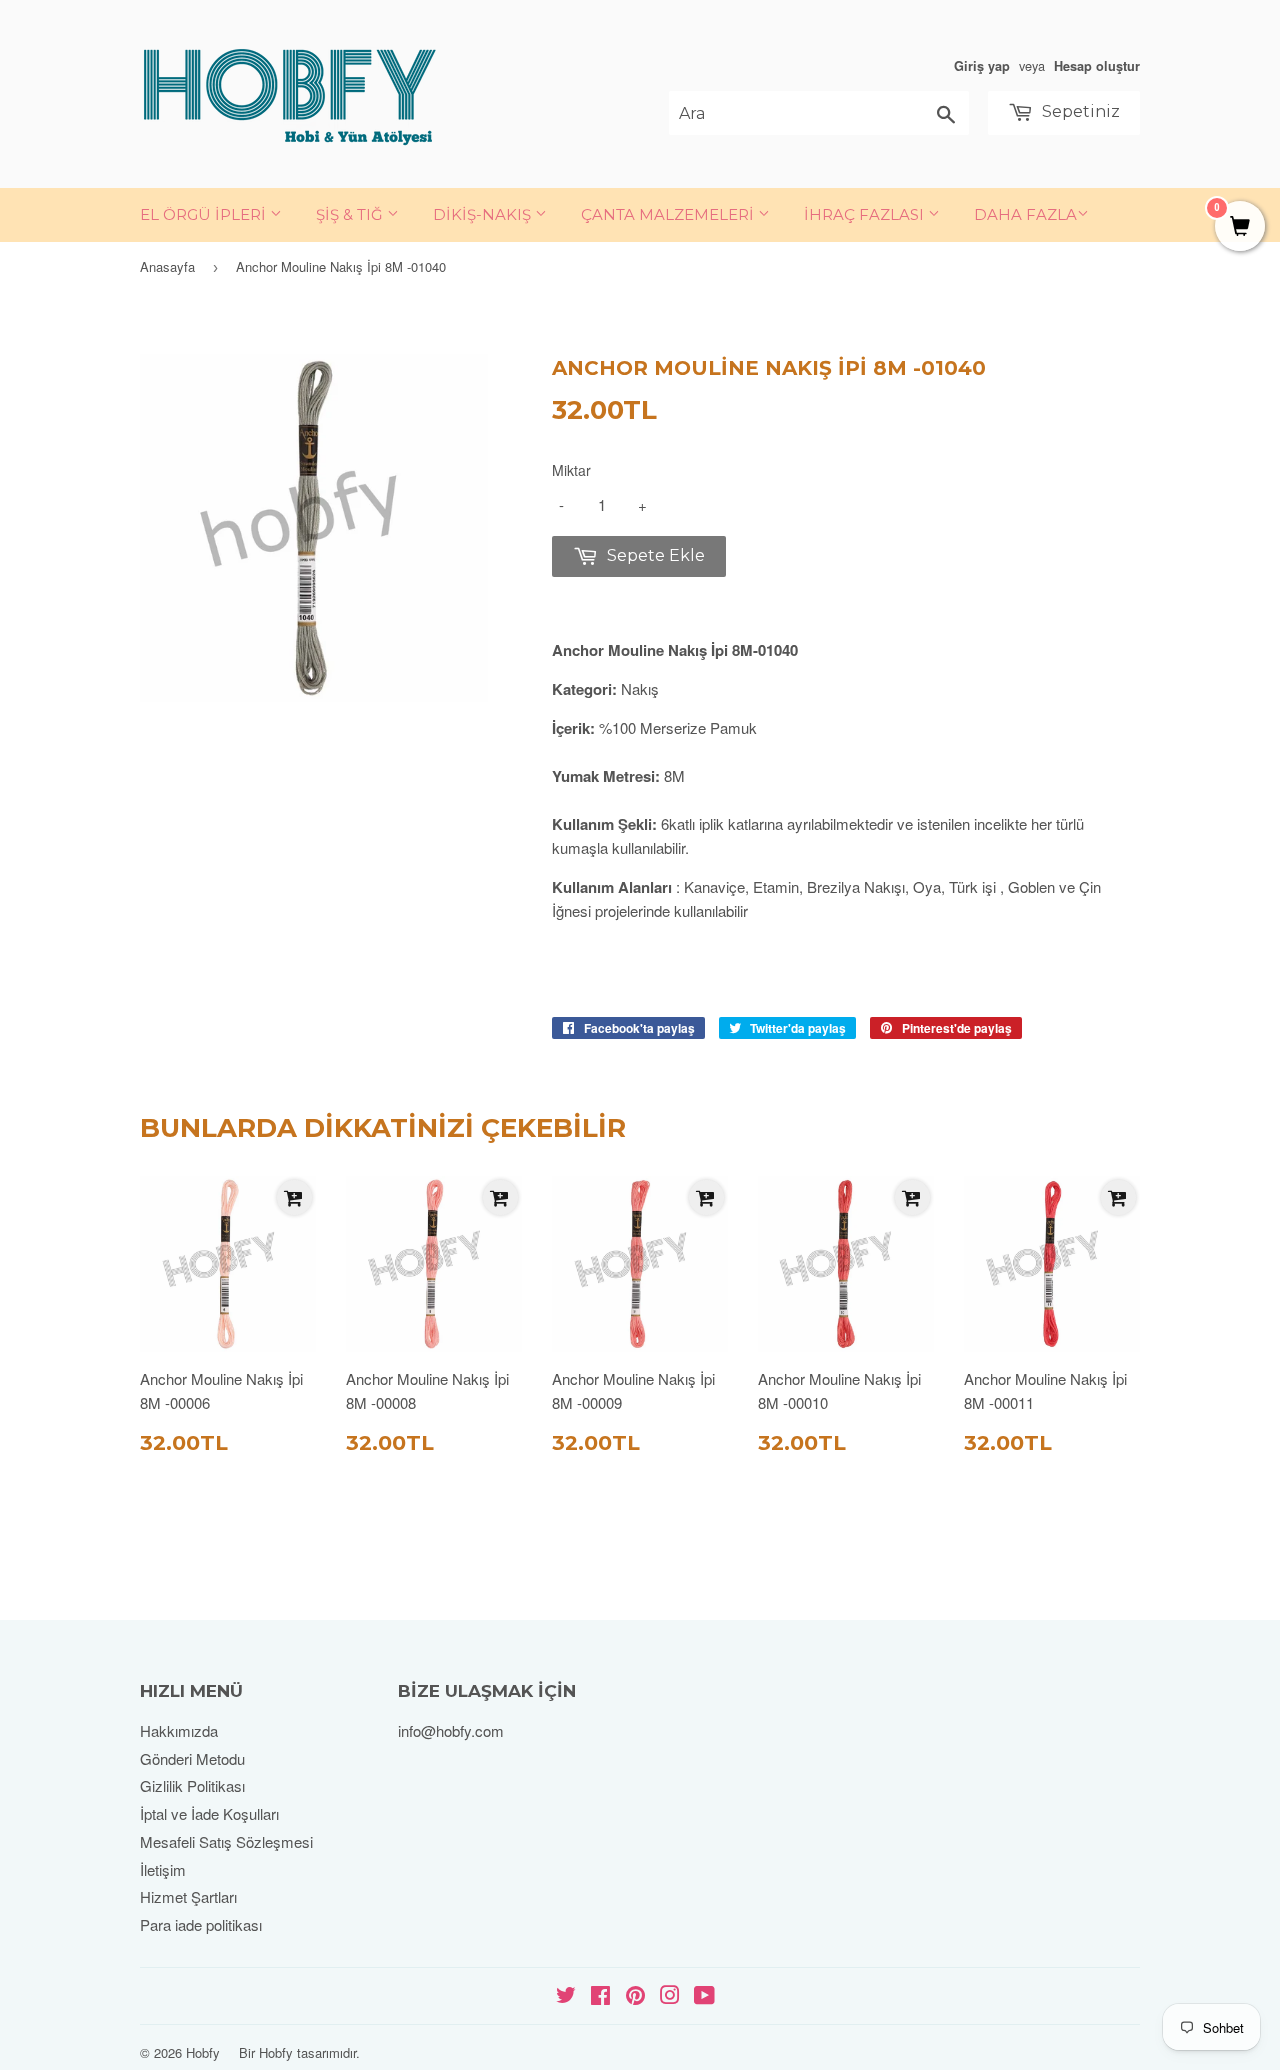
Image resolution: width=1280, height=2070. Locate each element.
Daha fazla (1025, 214)
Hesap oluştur (1097, 66)
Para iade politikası (201, 1924)
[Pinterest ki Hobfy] (635, 1996)
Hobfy (203, 2052)
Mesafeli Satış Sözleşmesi (226, 1841)
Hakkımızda (179, 1730)
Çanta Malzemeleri (669, 214)
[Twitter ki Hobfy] (566, 1996)
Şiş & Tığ (351, 214)
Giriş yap (982, 66)
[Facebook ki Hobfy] (600, 1996)
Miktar (571, 470)
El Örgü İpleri (205, 214)
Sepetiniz (1079, 111)
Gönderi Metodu (192, 1758)
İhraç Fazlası (866, 214)
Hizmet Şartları (188, 1896)
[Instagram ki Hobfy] (670, 1996)
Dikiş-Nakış (484, 214)
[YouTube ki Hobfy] (704, 1996)
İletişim (163, 1869)
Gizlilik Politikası (192, 1785)
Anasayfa (167, 266)
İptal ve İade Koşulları (209, 1813)
